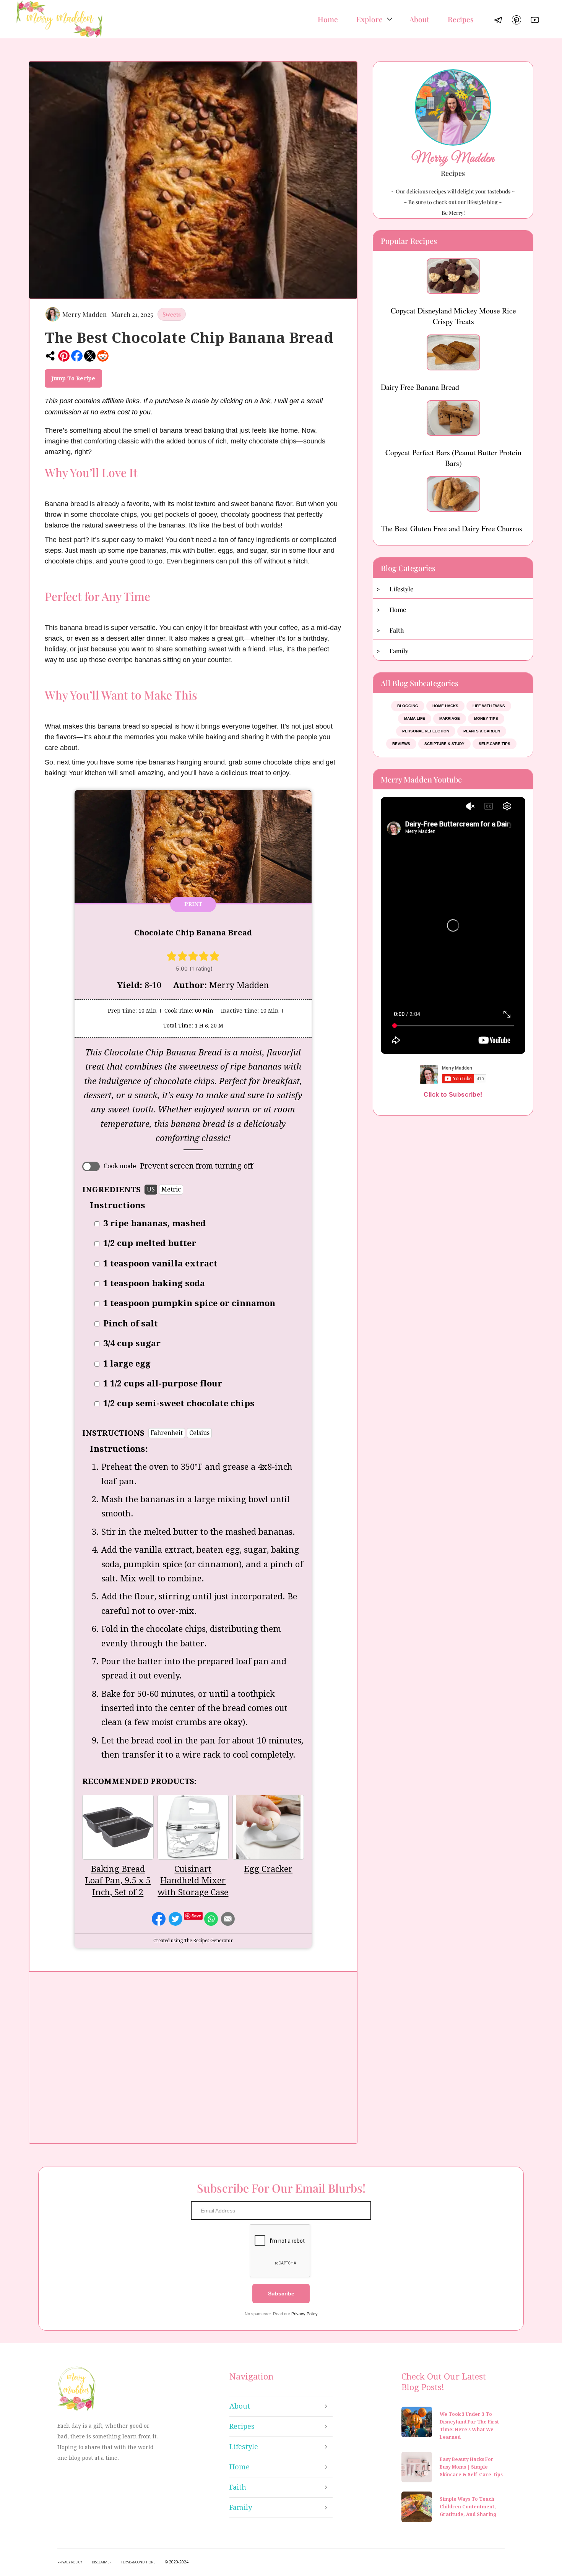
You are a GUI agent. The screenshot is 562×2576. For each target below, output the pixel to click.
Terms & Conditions (138, 2562)
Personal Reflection (426, 731)
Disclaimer (102, 2562)
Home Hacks (445, 706)
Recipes (461, 19)
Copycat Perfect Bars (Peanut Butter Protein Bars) (453, 458)
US (151, 1189)
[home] (59, 19)
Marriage (450, 718)
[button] (374, 19)
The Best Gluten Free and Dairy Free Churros (452, 528)
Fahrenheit (167, 1433)
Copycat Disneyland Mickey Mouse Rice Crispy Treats (453, 316)
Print (193, 904)
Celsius (199, 1433)
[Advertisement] (193, 2061)
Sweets (172, 314)
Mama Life (415, 718)
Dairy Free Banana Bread (420, 387)
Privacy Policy (305, 2314)
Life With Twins (489, 706)
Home (328, 19)
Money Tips (486, 718)
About (419, 19)
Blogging (408, 706)
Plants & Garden (482, 731)
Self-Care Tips (495, 744)
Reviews (401, 744)
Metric (171, 1189)
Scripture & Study (444, 744)
